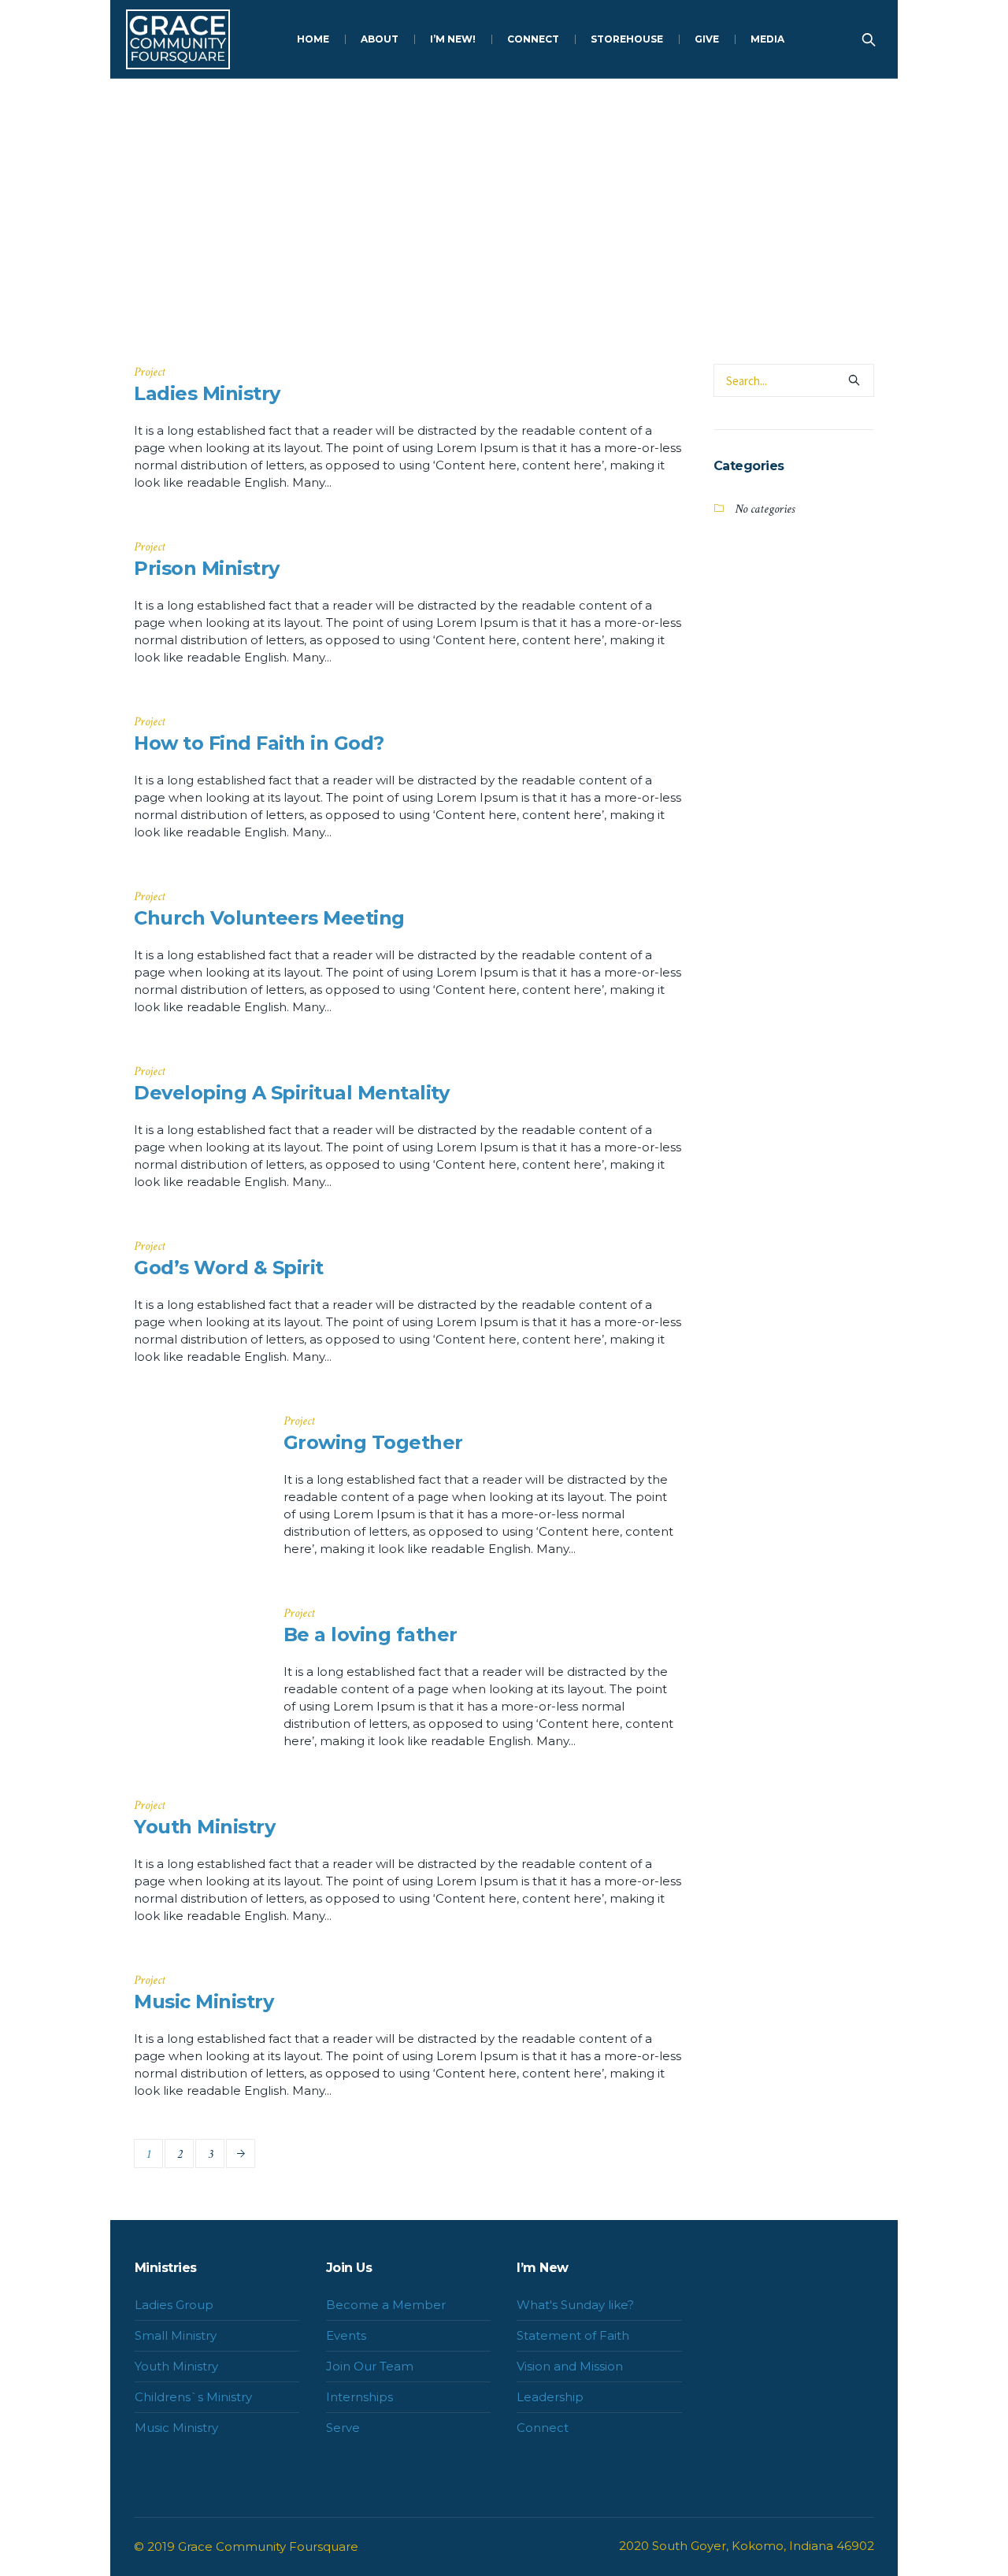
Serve (343, 2428)
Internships (359, 2397)
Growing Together (373, 1442)
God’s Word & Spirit (229, 1268)
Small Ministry (176, 2335)
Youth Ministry (204, 1827)
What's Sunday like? (575, 2305)
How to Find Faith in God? (259, 743)
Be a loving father (371, 1635)
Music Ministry (204, 2001)
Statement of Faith (573, 2335)
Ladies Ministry (207, 393)
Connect (543, 2428)
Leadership (550, 2397)
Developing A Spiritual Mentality (291, 1093)
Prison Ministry (207, 568)
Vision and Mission (570, 2366)
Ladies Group (174, 2305)
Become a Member (386, 2305)
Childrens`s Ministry (193, 2397)
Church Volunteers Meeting (269, 918)
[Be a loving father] (197, 1668)
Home (481, 284)
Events (346, 2335)
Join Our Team (370, 2366)
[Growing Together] (197, 1476)
